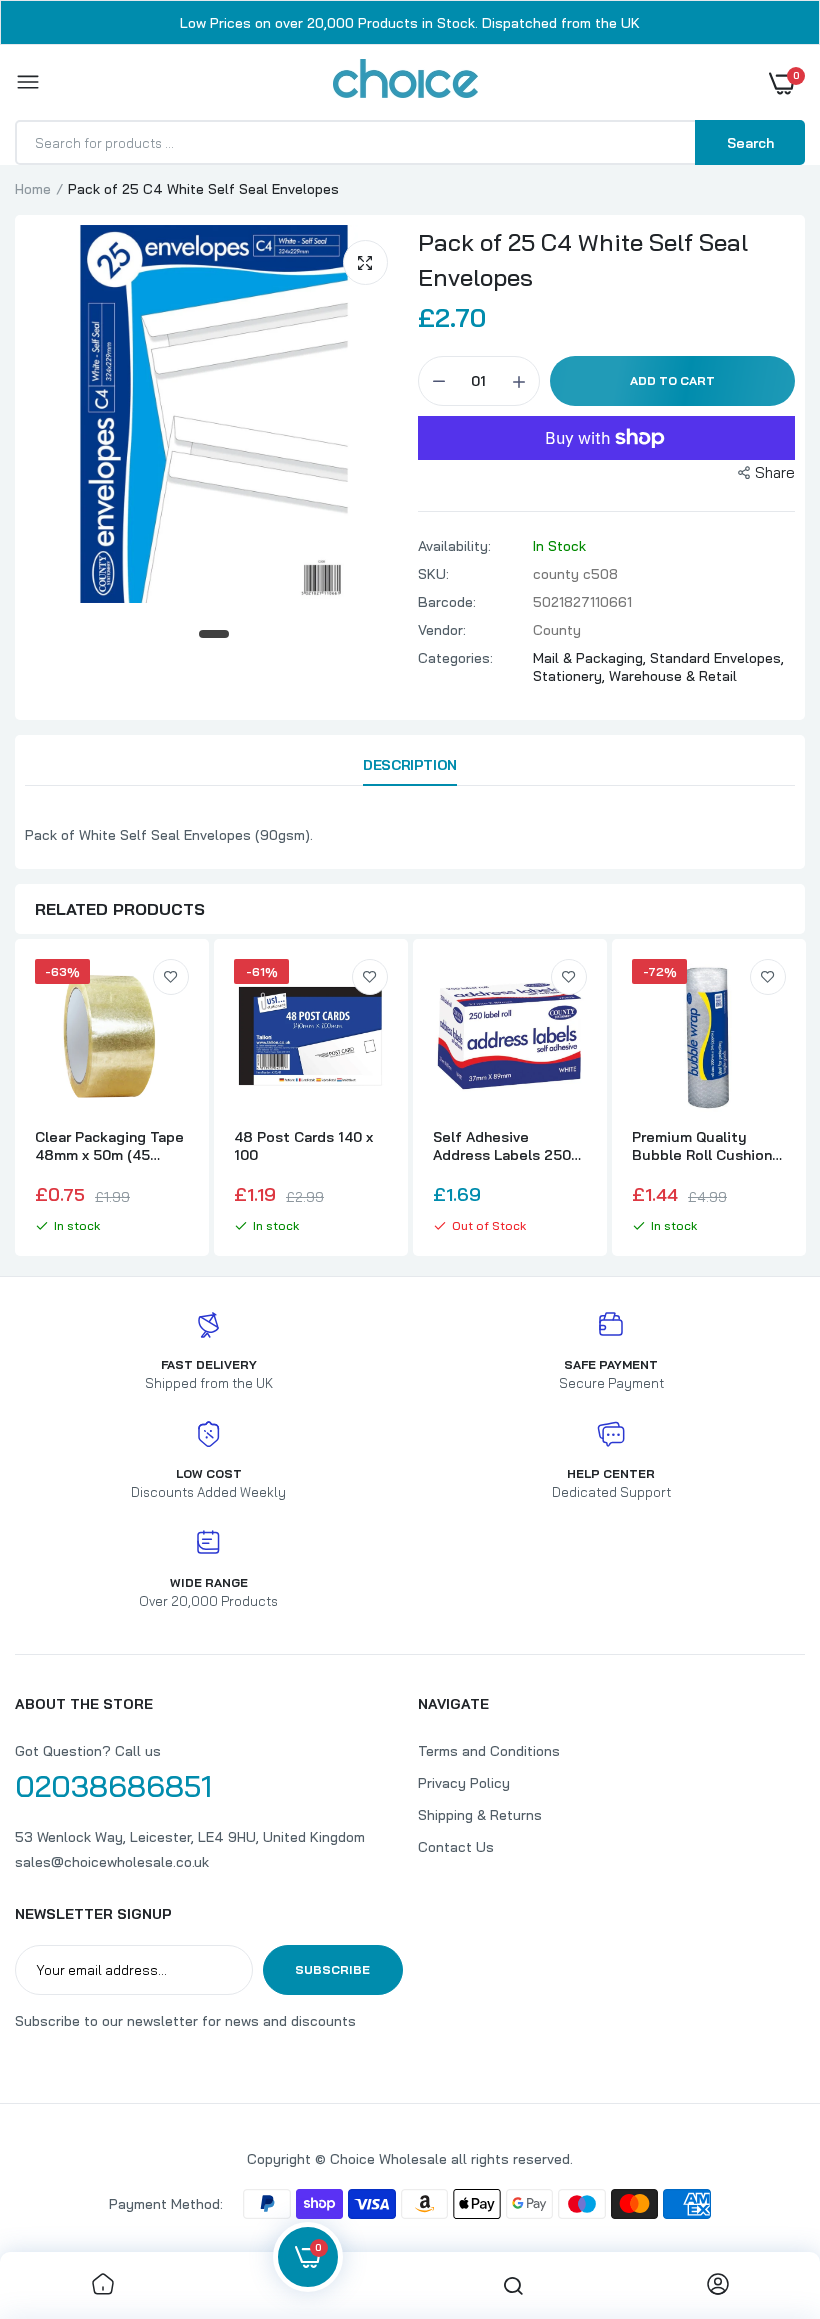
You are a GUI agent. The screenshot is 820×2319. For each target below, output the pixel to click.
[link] (171, 977)
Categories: (455, 658)
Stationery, (571, 676)
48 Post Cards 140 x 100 (303, 1146)
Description (409, 765)
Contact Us (456, 1847)
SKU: (433, 574)
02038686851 (113, 1786)
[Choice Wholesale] (405, 82)
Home (33, 189)
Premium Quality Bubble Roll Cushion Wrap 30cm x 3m (702, 1146)
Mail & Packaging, (591, 658)
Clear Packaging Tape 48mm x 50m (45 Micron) (109, 1146)
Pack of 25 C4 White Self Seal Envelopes (583, 259)
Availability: (454, 546)
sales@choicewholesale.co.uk (112, 1862)
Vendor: (442, 630)
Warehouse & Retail (673, 676)
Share (775, 472)
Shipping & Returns (480, 1815)
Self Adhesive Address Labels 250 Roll (502, 1146)
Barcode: (447, 602)
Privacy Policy (464, 1783)
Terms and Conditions (489, 1751)
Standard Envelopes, (717, 658)
